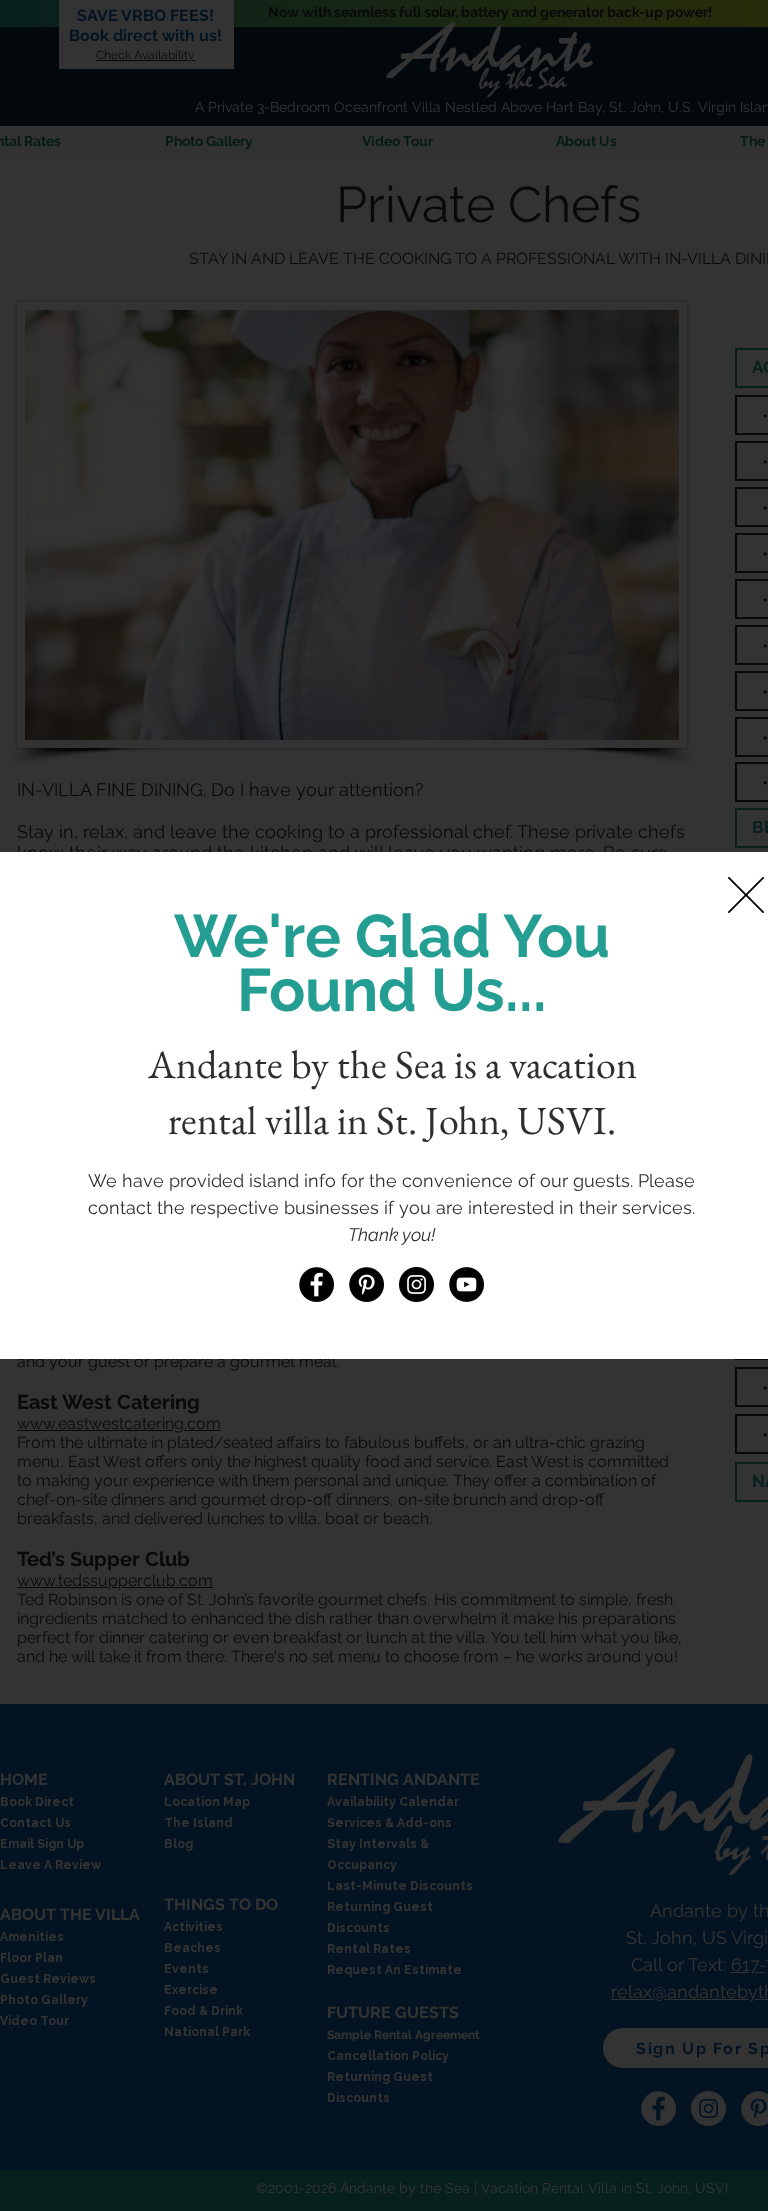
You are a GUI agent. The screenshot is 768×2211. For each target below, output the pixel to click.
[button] (746, 895)
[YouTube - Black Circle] (466, 1284)
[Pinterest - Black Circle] (366, 1284)
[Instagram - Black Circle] (416, 1284)
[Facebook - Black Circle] (316, 1284)
